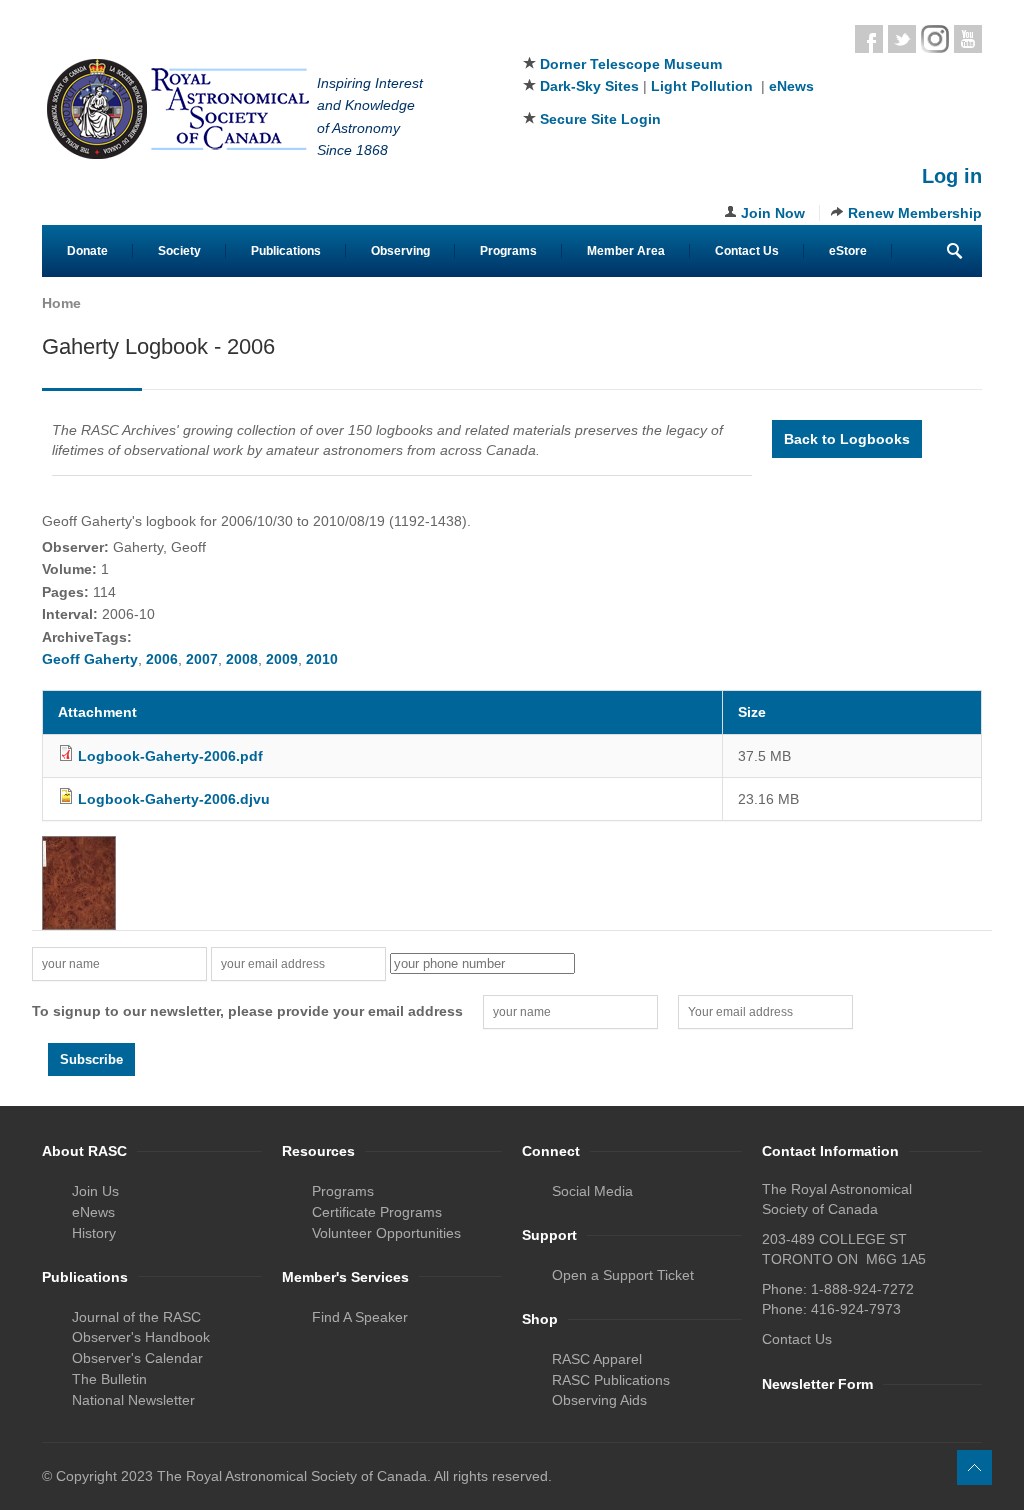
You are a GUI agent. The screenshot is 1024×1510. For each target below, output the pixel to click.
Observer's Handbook (141, 1337)
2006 (162, 659)
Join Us (95, 1191)
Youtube (968, 39)
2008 (242, 659)
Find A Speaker (360, 1317)
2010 (322, 659)
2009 (282, 659)
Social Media (592, 1191)
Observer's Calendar (137, 1358)
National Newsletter (133, 1400)
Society (179, 251)
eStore (848, 251)
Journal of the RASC (136, 1317)
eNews (791, 86)
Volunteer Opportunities (386, 1233)
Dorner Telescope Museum (631, 64)
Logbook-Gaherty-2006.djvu (174, 799)
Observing (400, 251)
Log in (952, 176)
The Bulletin (109, 1379)
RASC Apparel (597, 1359)
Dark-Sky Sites (589, 86)
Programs (508, 251)
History (94, 1233)
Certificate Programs (377, 1212)
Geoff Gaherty (90, 659)
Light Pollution (702, 86)
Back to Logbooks (847, 439)
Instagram (935, 39)
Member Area (626, 251)
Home (61, 303)
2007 (202, 659)
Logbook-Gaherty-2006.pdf (170, 756)
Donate (87, 251)
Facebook (869, 39)
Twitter (902, 39)
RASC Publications (611, 1380)
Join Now (773, 213)
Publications (286, 251)
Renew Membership (915, 213)
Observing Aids (599, 1400)
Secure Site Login (600, 119)
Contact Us (747, 251)
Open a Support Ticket (623, 1275)
